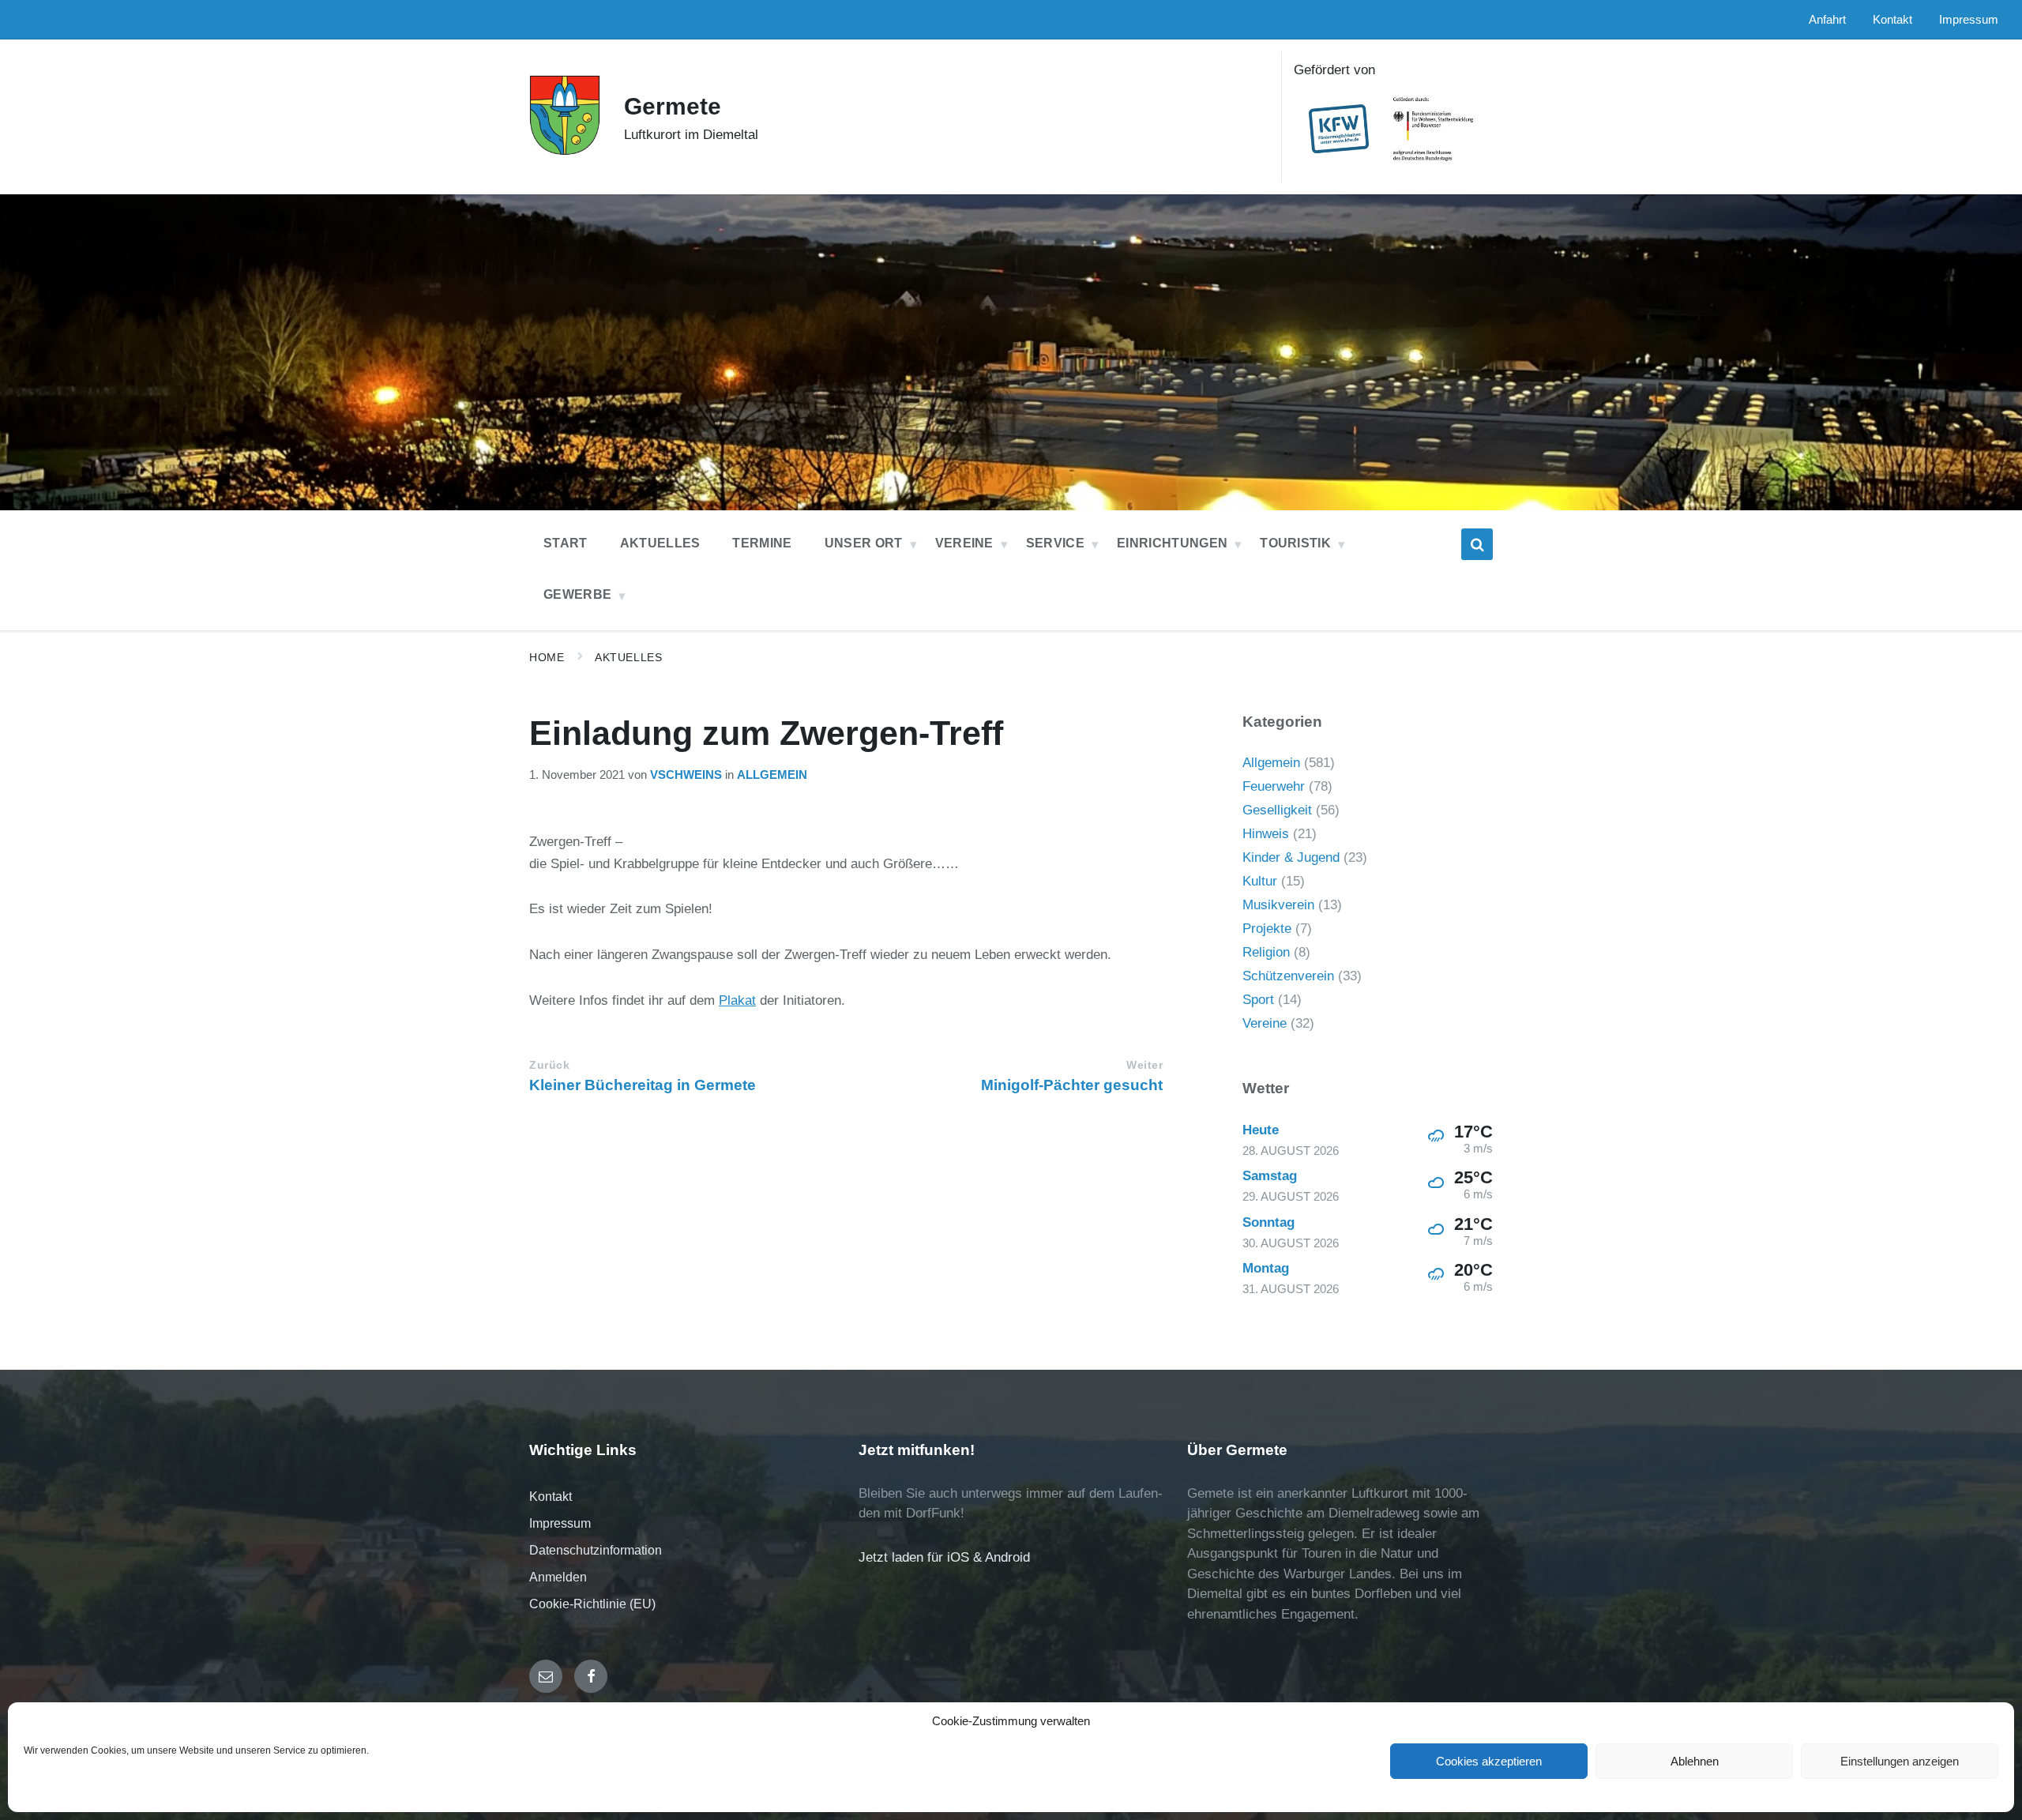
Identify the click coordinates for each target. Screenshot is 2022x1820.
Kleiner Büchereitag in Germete (643, 1085)
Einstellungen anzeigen (1900, 1761)
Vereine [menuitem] (964, 543)
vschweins (686, 775)
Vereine (1265, 1023)
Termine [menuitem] (762, 543)
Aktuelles (628, 657)
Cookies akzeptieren (1489, 1761)
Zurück (549, 1065)
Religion (1266, 952)
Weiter (1144, 1065)
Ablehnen (1695, 1761)
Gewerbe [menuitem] (577, 594)
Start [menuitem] (566, 543)
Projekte (1267, 929)
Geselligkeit (1277, 810)
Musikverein (1278, 905)
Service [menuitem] (1055, 543)
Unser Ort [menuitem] (864, 543)
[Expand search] (1477, 544)
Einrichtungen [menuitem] (1172, 543)
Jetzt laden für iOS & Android (944, 1557)
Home (547, 657)
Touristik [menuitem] (1295, 543)
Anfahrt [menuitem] (1827, 20)
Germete (673, 106)
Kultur (1260, 881)
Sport (1258, 1000)
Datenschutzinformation (596, 1550)
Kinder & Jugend (1291, 857)
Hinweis (1266, 834)
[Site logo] (565, 151)
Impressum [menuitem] (1969, 20)
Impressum (560, 1523)
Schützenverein (1288, 976)
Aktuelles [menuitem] (660, 543)
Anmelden (558, 1577)
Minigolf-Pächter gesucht (1072, 1085)
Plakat (737, 1000)
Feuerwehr (1274, 786)
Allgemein (772, 775)
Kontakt (551, 1497)
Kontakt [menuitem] (1892, 20)
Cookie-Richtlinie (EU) (592, 1604)
